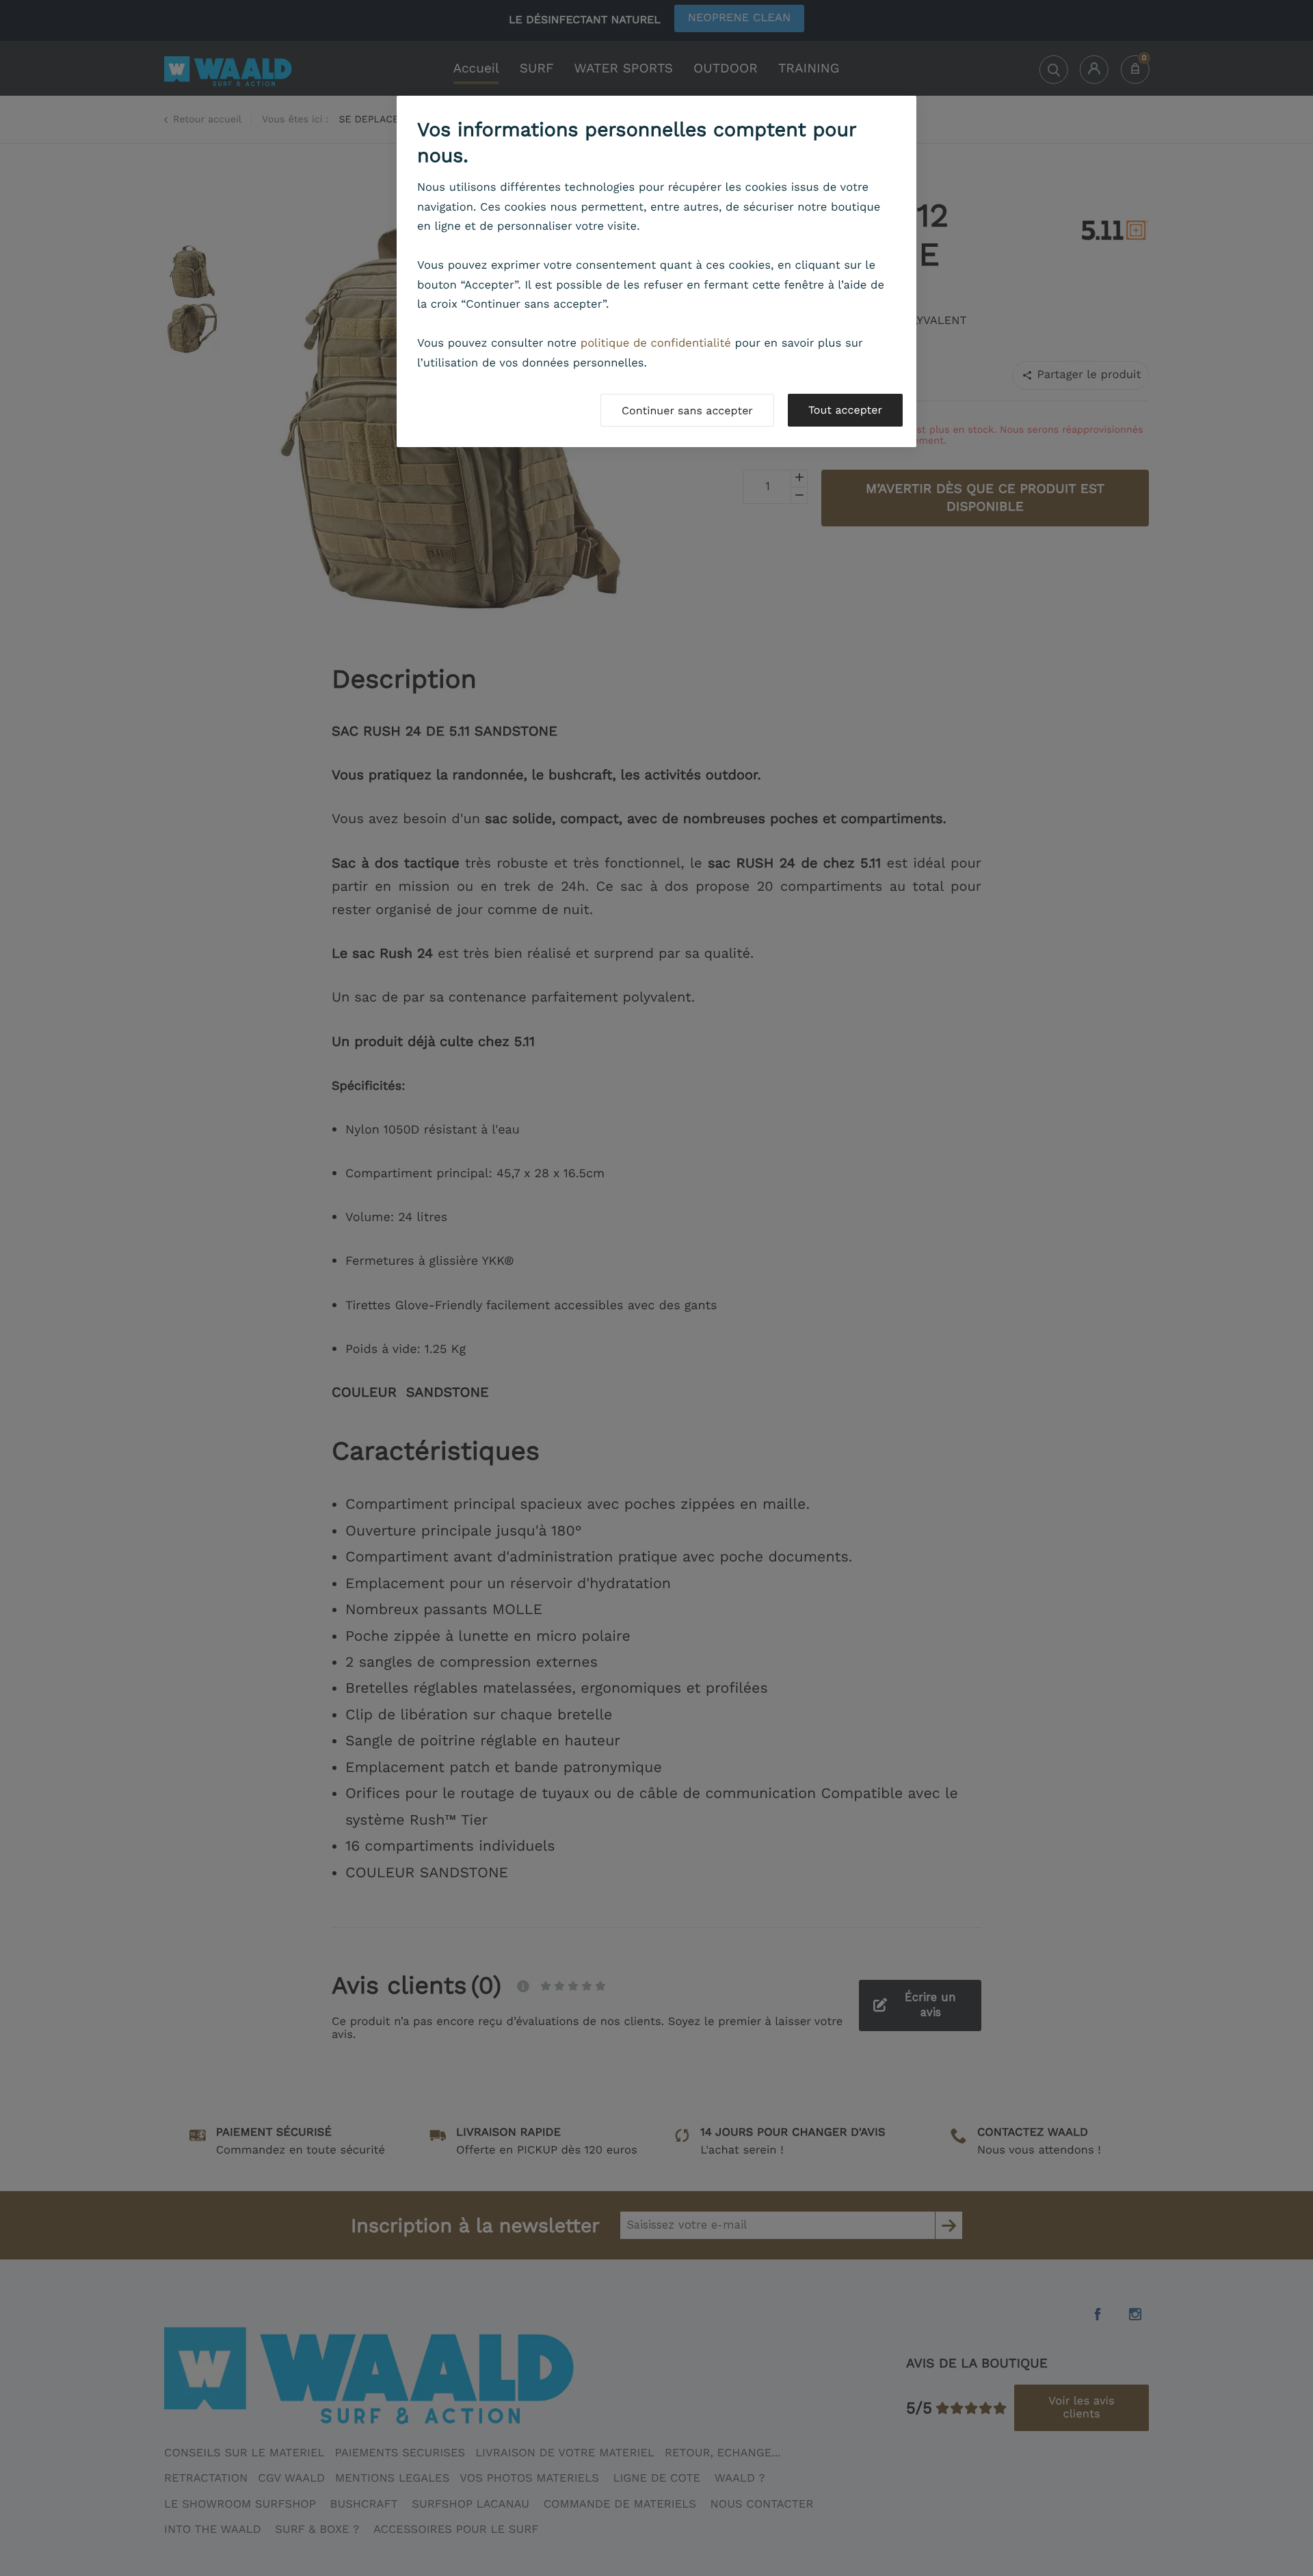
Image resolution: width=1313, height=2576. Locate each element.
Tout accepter (845, 410)
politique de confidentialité (656, 344)
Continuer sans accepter (687, 411)
